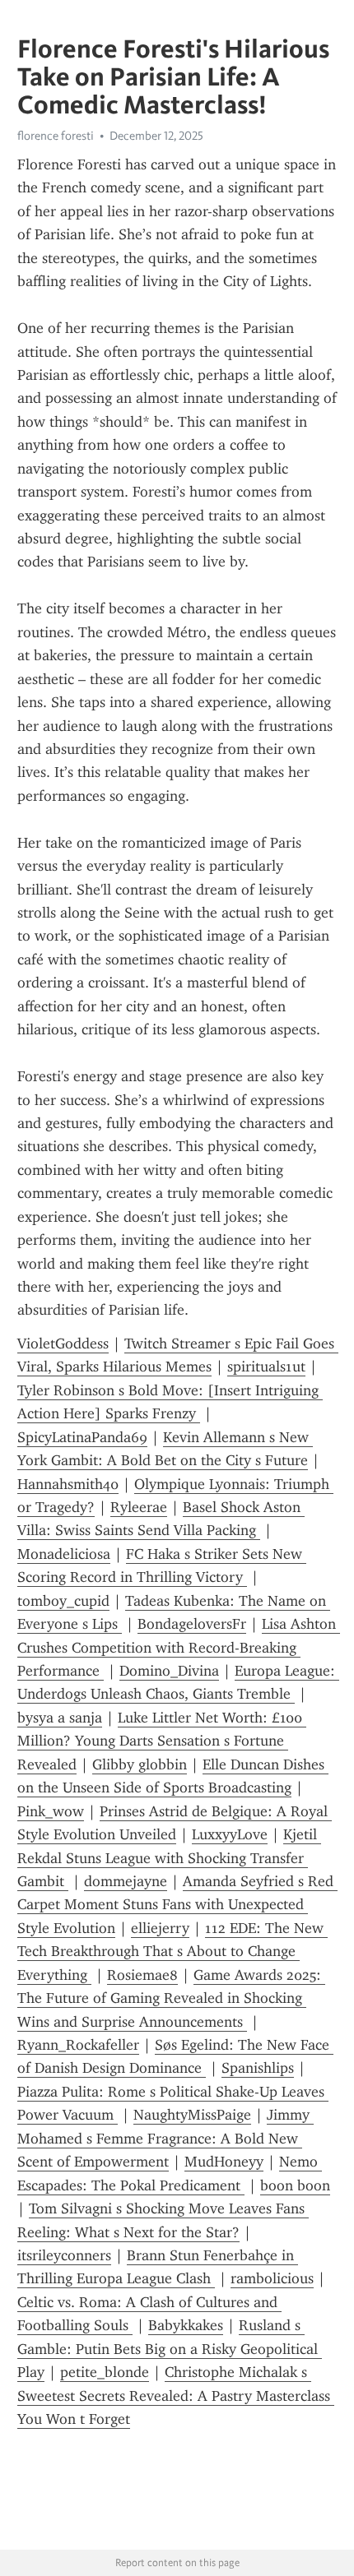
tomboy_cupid (63, 1601)
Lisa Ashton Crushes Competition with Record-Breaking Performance (179, 1647)
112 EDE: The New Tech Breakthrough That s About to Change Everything (172, 1952)
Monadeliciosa (64, 1554)
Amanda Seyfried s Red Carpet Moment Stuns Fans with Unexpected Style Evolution (177, 1905)
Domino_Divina (169, 1671)
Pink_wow (51, 1811)
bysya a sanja (60, 1718)
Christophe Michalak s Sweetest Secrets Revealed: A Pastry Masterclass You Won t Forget (176, 2396)
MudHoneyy (224, 2162)
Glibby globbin (140, 1764)
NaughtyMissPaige (192, 2115)
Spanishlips (258, 2068)
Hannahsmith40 (68, 1484)
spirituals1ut (266, 1367)
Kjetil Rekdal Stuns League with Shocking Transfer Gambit (169, 1858)
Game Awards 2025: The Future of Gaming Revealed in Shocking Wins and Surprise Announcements (171, 1998)
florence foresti (56, 136)
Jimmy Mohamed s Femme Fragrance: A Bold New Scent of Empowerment (165, 2138)
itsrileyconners (64, 2255)
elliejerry (160, 1928)
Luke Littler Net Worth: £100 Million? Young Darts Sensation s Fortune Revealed (162, 1741)
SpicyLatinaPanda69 (82, 1437)
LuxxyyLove (230, 1834)
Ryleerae (139, 1507)
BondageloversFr (192, 1624)
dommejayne (126, 1881)
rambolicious (272, 2278)
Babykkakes (186, 2325)
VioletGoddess (63, 1343)
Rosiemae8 (142, 1975)
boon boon (295, 2185)
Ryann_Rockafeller (78, 2045)
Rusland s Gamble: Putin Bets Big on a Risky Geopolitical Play (170, 2349)
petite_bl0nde (105, 2372)
